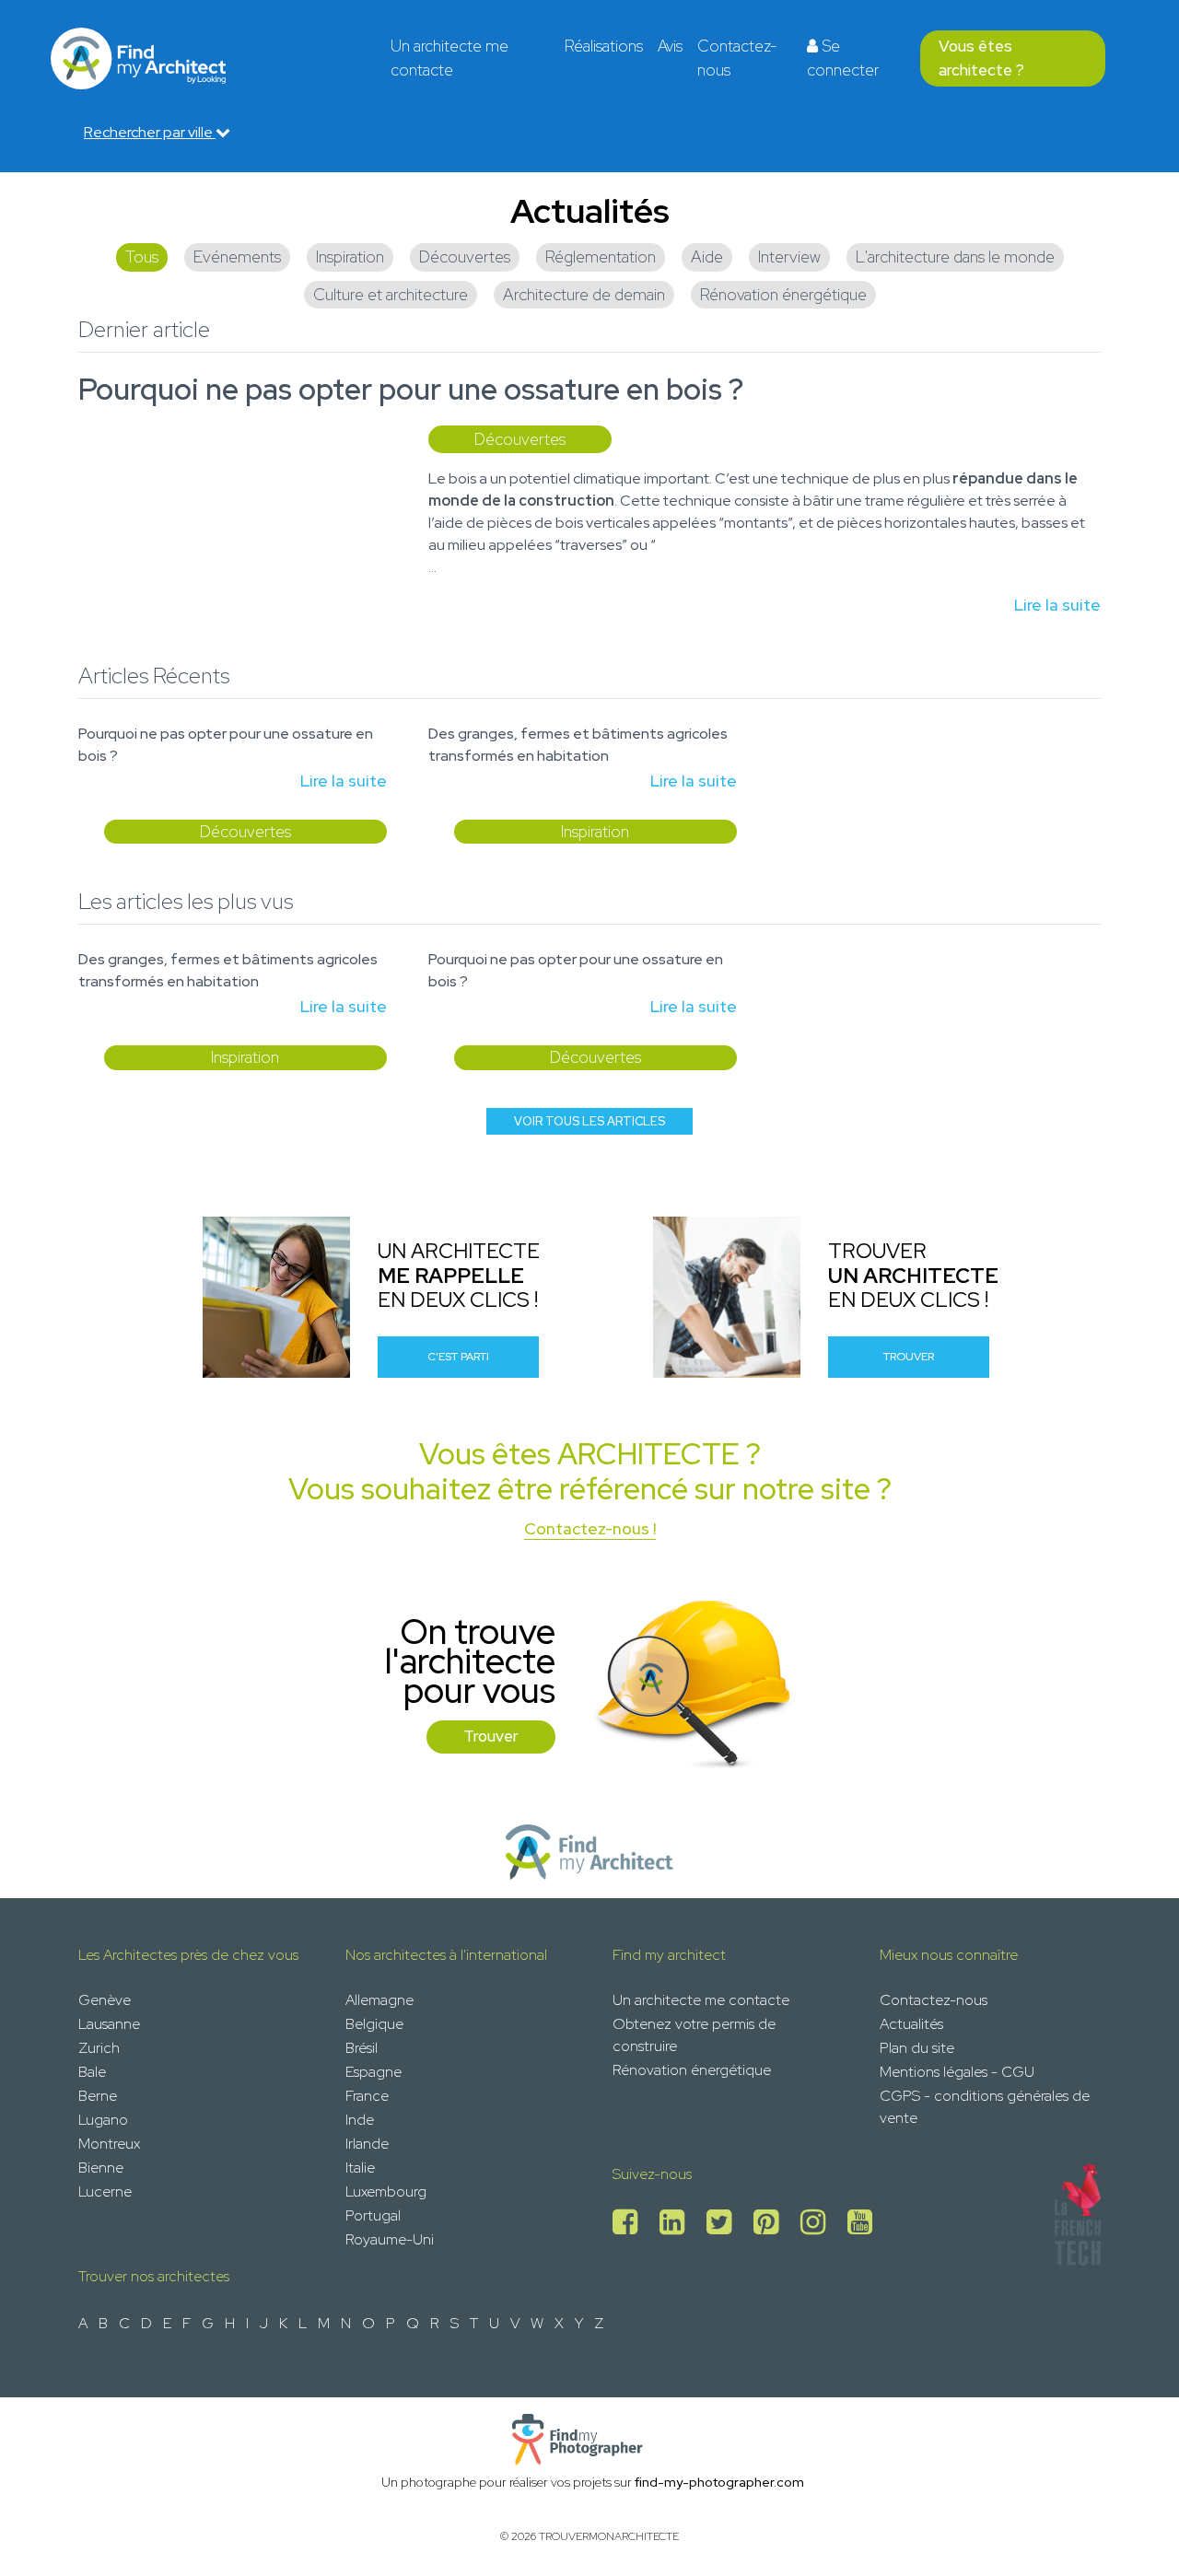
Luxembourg (386, 2191)
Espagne (374, 2072)
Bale (92, 2072)
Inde (360, 2120)
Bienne (101, 2168)
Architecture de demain (584, 294)
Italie (360, 2168)
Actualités (911, 2024)
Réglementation (601, 256)
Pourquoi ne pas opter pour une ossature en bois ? (411, 389)
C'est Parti (458, 1357)
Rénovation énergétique (783, 294)
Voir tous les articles (589, 1121)
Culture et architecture (391, 294)
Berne (98, 2096)
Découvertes (465, 256)
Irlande (367, 2144)
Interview (789, 256)
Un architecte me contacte (449, 58)
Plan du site (917, 2048)
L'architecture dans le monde (955, 256)
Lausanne (109, 2024)
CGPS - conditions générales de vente (985, 2107)
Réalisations (604, 46)
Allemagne (379, 2000)
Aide (707, 256)
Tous (142, 256)
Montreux (109, 2144)
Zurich (99, 2048)
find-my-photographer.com (719, 2482)
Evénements (237, 256)
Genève (105, 2000)
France (367, 2096)
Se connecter (843, 58)
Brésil (362, 2048)
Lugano (103, 2120)
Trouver (909, 1357)
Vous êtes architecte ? (981, 58)
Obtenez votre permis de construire (694, 2035)
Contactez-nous (737, 58)
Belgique (374, 2024)
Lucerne (105, 2191)
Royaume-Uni (390, 2239)
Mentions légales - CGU (957, 2072)
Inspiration (350, 256)
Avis (670, 46)
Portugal (373, 2215)
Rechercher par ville (150, 132)
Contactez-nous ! (590, 1528)
